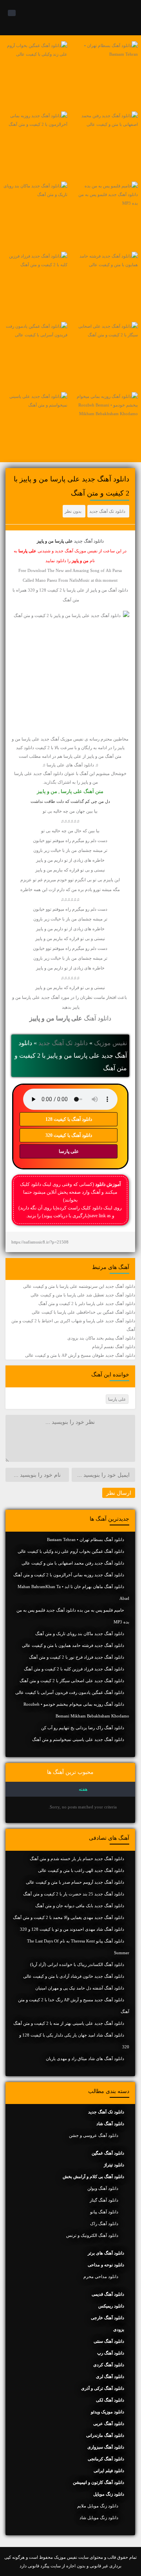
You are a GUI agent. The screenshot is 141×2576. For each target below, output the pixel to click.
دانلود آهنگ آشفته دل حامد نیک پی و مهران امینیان (80, 1988)
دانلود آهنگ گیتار (104, 2200)
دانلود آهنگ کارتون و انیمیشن (99, 2482)
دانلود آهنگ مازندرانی (105, 2435)
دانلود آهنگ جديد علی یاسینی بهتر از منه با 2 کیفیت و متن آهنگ (69, 2023)
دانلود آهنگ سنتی (109, 2341)
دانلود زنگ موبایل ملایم (98, 2506)
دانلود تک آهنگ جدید (107, 511)
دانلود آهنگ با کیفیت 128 (69, 1119)
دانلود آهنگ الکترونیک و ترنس (92, 2235)
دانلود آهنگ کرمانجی (106, 2459)
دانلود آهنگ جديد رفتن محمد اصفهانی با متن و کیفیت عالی (73, 1563)
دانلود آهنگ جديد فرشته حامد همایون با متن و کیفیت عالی (73, 1645)
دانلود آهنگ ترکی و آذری (103, 2388)
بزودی (119, 2329)
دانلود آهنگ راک (104, 2224)
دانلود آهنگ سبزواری (106, 2447)
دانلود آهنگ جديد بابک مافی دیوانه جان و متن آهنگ (80, 1906)
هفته (83, 1789)
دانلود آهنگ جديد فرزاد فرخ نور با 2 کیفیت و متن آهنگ (77, 1657)
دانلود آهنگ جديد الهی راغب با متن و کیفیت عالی (81, 1870)
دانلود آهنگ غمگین (108, 2153)
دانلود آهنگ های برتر (106, 2253)
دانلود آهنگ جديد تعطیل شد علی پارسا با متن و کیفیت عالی (83, 1295)
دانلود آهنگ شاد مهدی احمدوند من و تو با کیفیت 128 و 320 (72, 1929)
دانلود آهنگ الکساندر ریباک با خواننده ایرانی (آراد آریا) (77, 1964)
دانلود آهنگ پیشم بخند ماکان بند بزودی (101, 1338)
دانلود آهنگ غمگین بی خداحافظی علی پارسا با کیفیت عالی (83, 1312)
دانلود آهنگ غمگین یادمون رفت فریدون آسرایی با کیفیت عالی (70, 1692)
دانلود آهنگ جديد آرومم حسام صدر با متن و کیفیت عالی (75, 1882)
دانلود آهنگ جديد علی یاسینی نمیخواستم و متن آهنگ (78, 1739)
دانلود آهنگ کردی (109, 2365)
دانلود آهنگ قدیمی (108, 2294)
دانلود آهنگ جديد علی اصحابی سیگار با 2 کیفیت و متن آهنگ (72, 1681)
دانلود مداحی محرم (101, 2276)
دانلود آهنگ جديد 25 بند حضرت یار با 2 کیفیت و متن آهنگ (74, 1894)
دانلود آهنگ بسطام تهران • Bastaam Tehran (86, 1539)
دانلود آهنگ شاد (110, 2124)
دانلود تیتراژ (114, 2165)
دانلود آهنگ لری (110, 2376)
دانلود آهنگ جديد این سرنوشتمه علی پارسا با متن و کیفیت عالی (79, 1286)
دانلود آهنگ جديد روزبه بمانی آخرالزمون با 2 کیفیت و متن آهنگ (69, 1575)
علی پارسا (69, 1151)
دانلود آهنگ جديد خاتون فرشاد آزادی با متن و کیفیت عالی (74, 1976)
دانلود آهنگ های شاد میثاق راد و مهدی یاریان (85, 2059)
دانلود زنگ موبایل (109, 2494)
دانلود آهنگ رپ (111, 2353)
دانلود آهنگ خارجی (108, 2318)
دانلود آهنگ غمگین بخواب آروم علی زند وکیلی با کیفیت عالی (71, 1551)
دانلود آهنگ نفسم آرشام (114, 1347)
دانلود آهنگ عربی (109, 2424)
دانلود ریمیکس (111, 2306)
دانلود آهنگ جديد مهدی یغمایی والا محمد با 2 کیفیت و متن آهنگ (69, 1917)
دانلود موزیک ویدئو (108, 2412)
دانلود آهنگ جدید (89, 541)
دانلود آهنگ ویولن (103, 2188)
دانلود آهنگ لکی (110, 2400)
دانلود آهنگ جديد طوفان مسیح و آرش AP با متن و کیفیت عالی (80, 1355)
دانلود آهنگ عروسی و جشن (94, 2135)
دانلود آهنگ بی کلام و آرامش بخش (93, 2177)
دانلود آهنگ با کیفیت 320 (69, 1135)
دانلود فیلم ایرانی (109, 2471)
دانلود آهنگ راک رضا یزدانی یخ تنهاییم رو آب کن (83, 1728)
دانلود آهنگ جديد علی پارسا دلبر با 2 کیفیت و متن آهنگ (87, 1303)
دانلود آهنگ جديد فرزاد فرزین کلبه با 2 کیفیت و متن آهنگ (74, 1669)
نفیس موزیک (110, 1043)
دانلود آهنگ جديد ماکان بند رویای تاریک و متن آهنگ (80, 1634)
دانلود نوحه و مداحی (106, 2265)
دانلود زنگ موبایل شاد (99, 2518)
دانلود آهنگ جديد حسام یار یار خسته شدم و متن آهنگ (77, 1859)
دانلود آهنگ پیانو (104, 2212)
